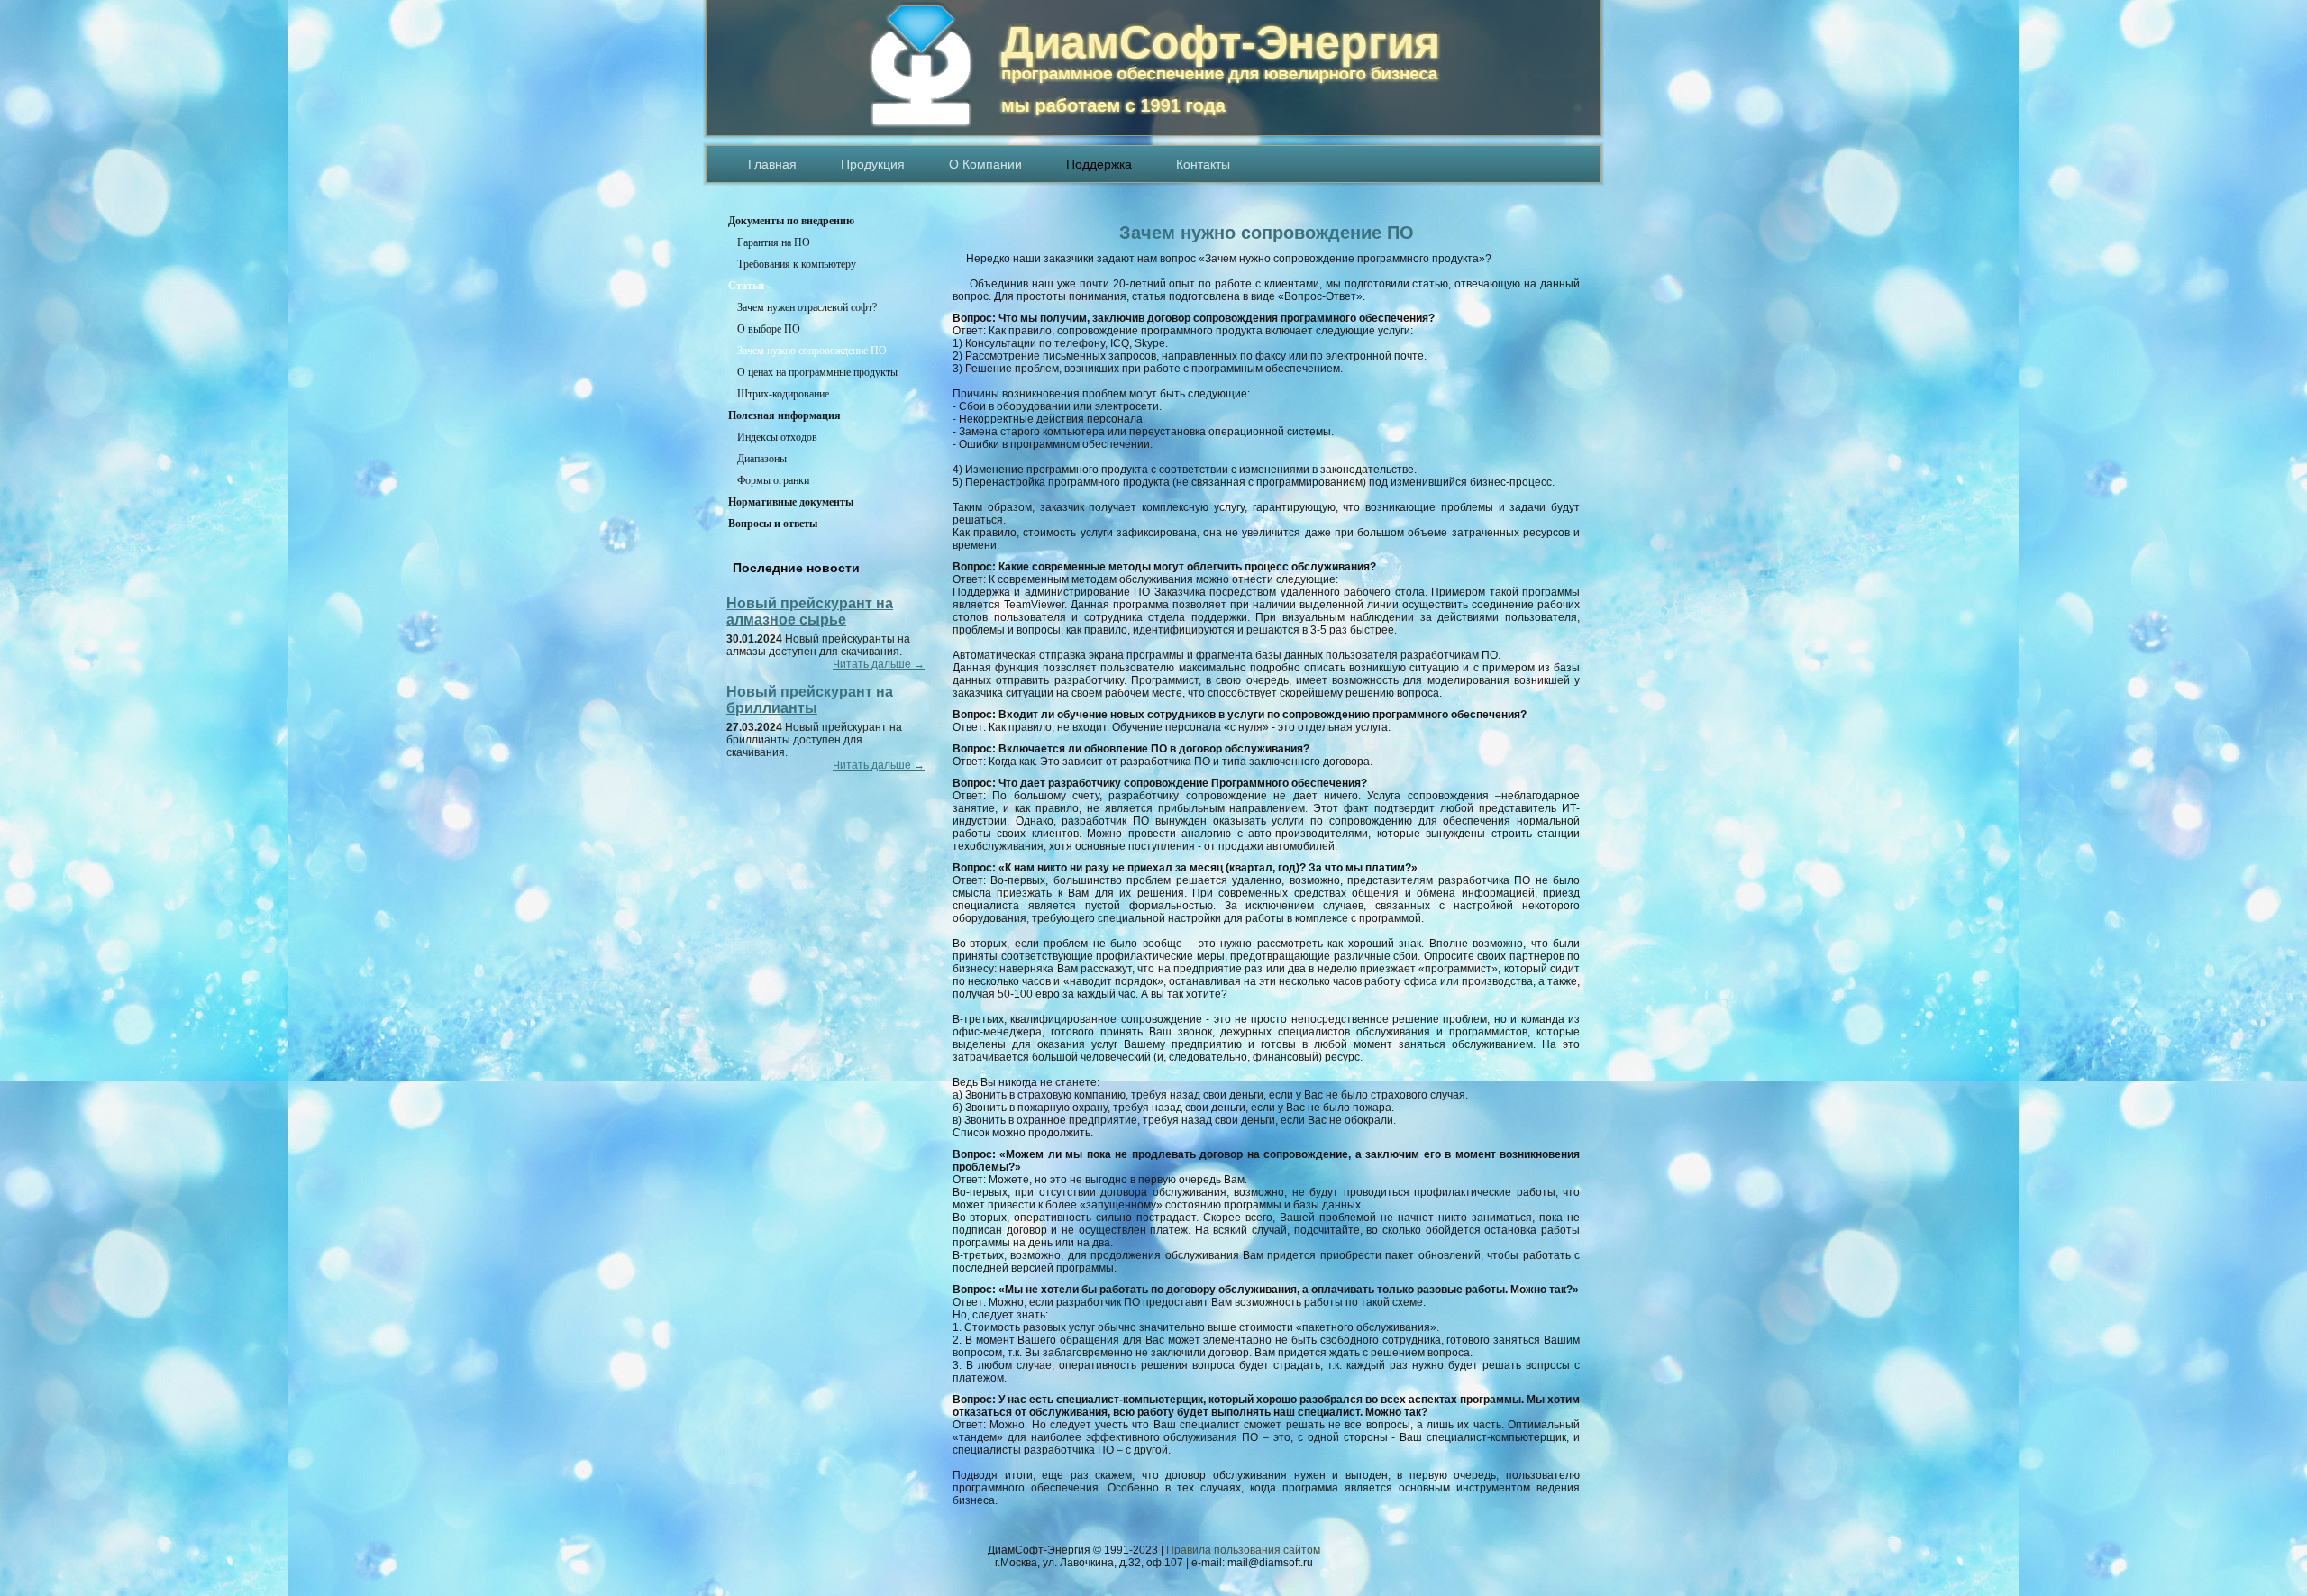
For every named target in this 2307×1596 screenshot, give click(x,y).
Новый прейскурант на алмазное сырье (810, 611)
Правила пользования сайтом (1243, 1550)
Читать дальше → (879, 664)
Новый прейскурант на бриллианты (810, 700)
